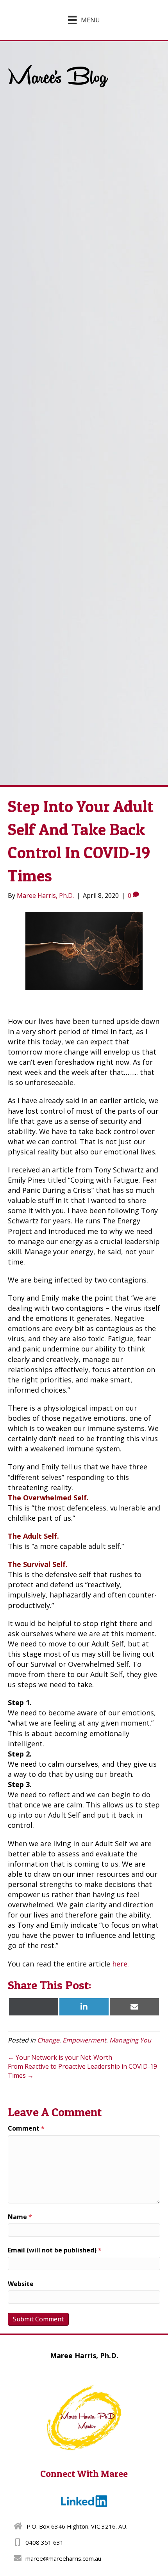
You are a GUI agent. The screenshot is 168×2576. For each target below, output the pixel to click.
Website (21, 2284)
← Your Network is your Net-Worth (60, 2057)
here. (121, 1964)
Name (20, 2217)
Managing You (130, 2040)
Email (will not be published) (55, 2250)
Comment (26, 2128)
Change (48, 2040)
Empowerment (84, 2040)
